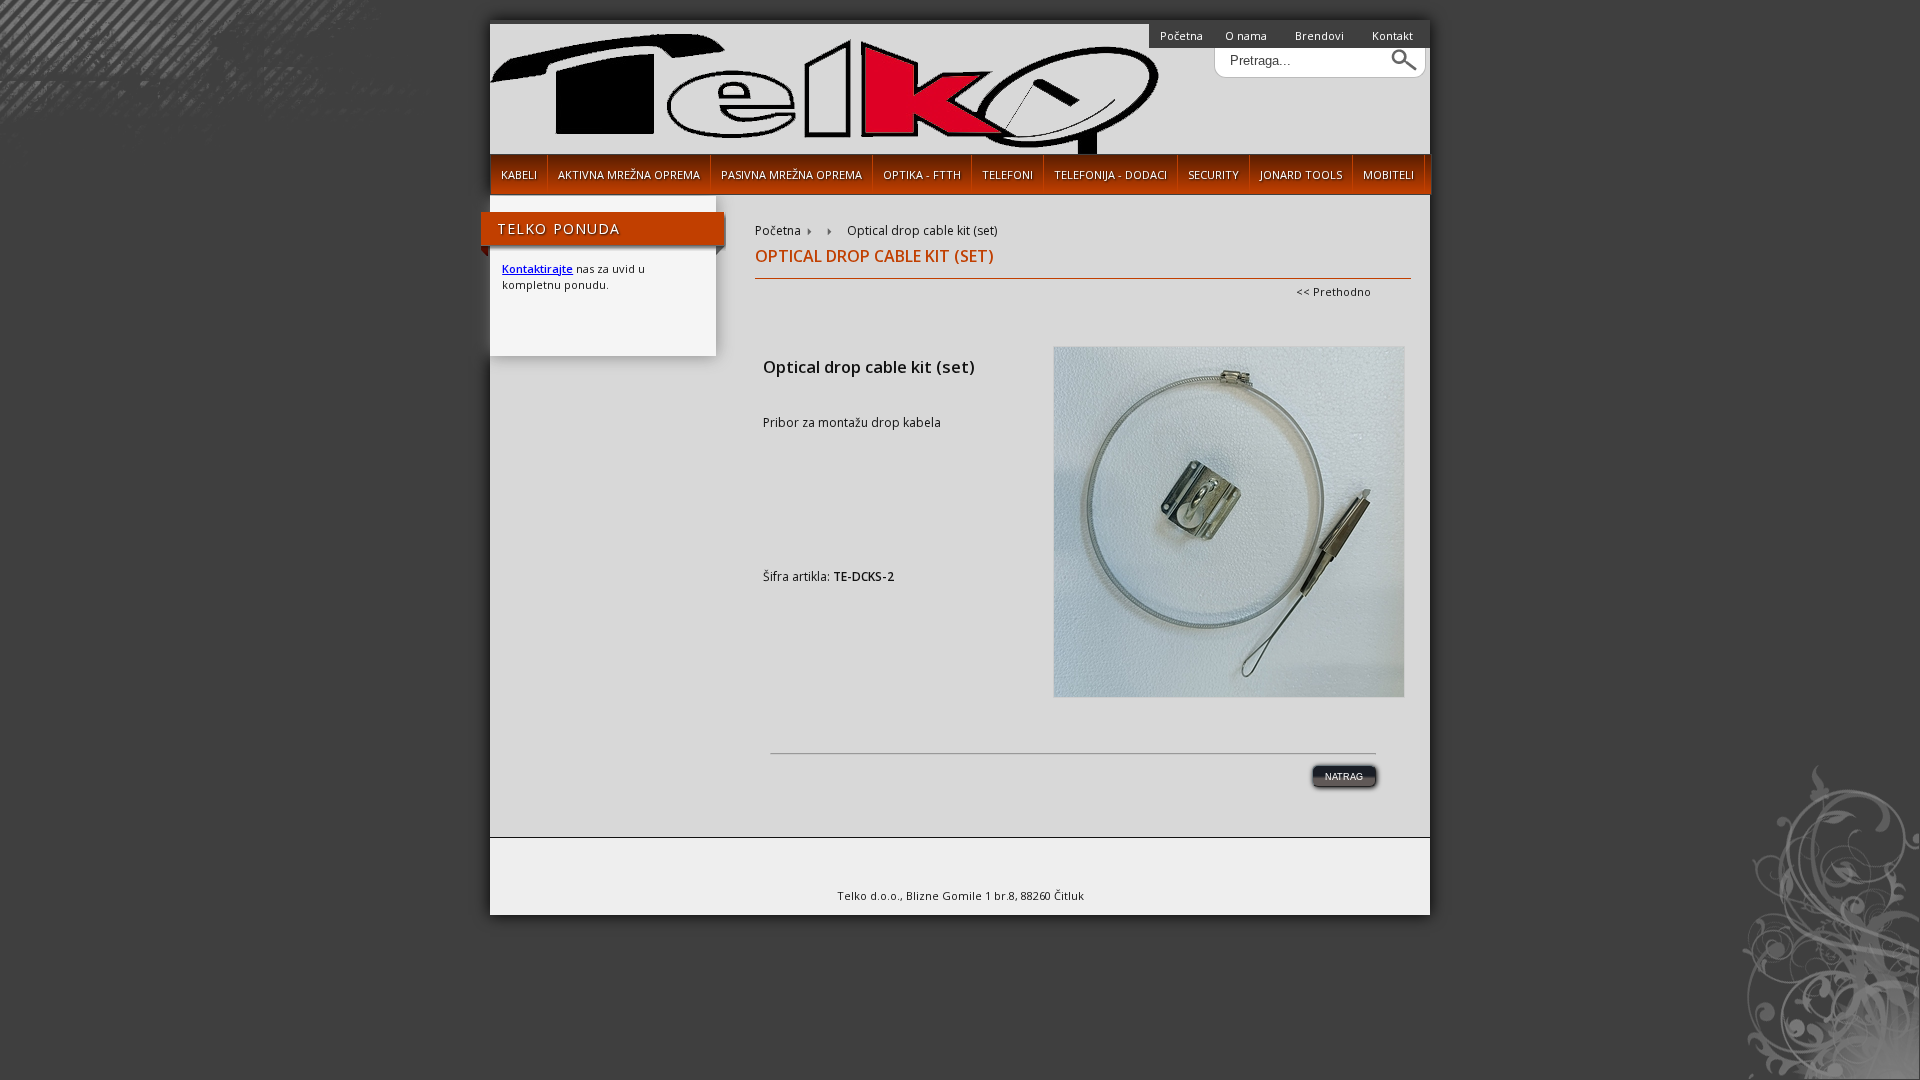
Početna (1181, 35)
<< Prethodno (1333, 291)
